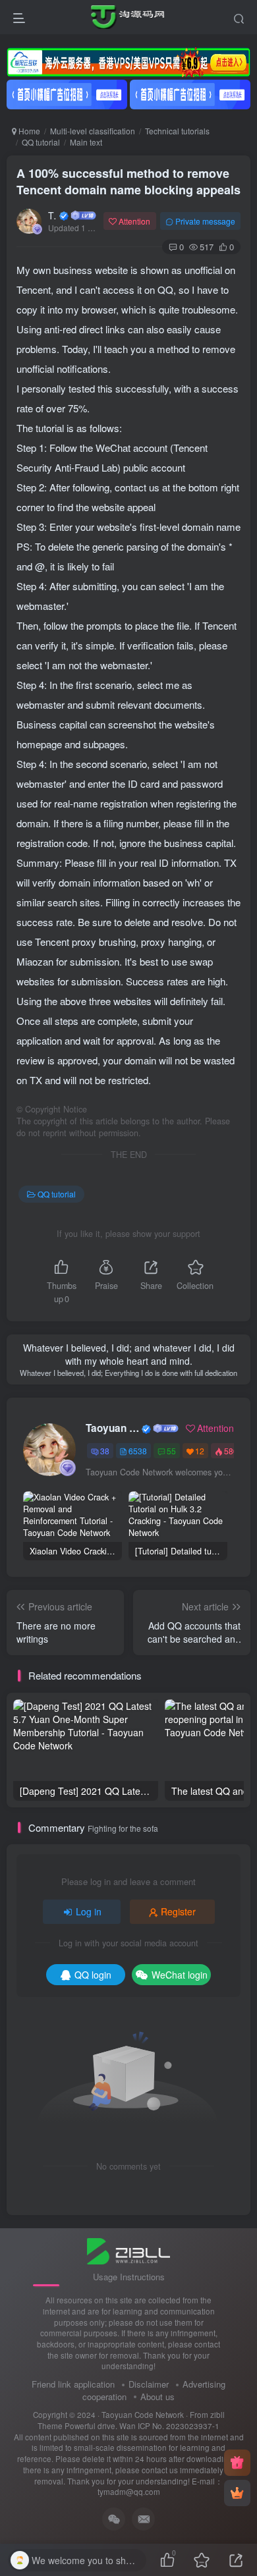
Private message (205, 221)
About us (157, 2397)
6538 (138, 1451)
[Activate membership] (237, 2493)
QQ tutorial (41, 142)
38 (105, 1451)
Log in (89, 1911)
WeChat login (180, 1975)
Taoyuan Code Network (53, 215)
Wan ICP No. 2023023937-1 (169, 2426)
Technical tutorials (177, 131)
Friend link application (73, 2384)
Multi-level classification (93, 131)
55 (171, 1451)
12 (200, 1451)
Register (178, 1911)
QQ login (93, 1975)
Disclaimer (149, 2384)
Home (28, 131)
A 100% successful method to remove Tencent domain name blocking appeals (128, 181)
